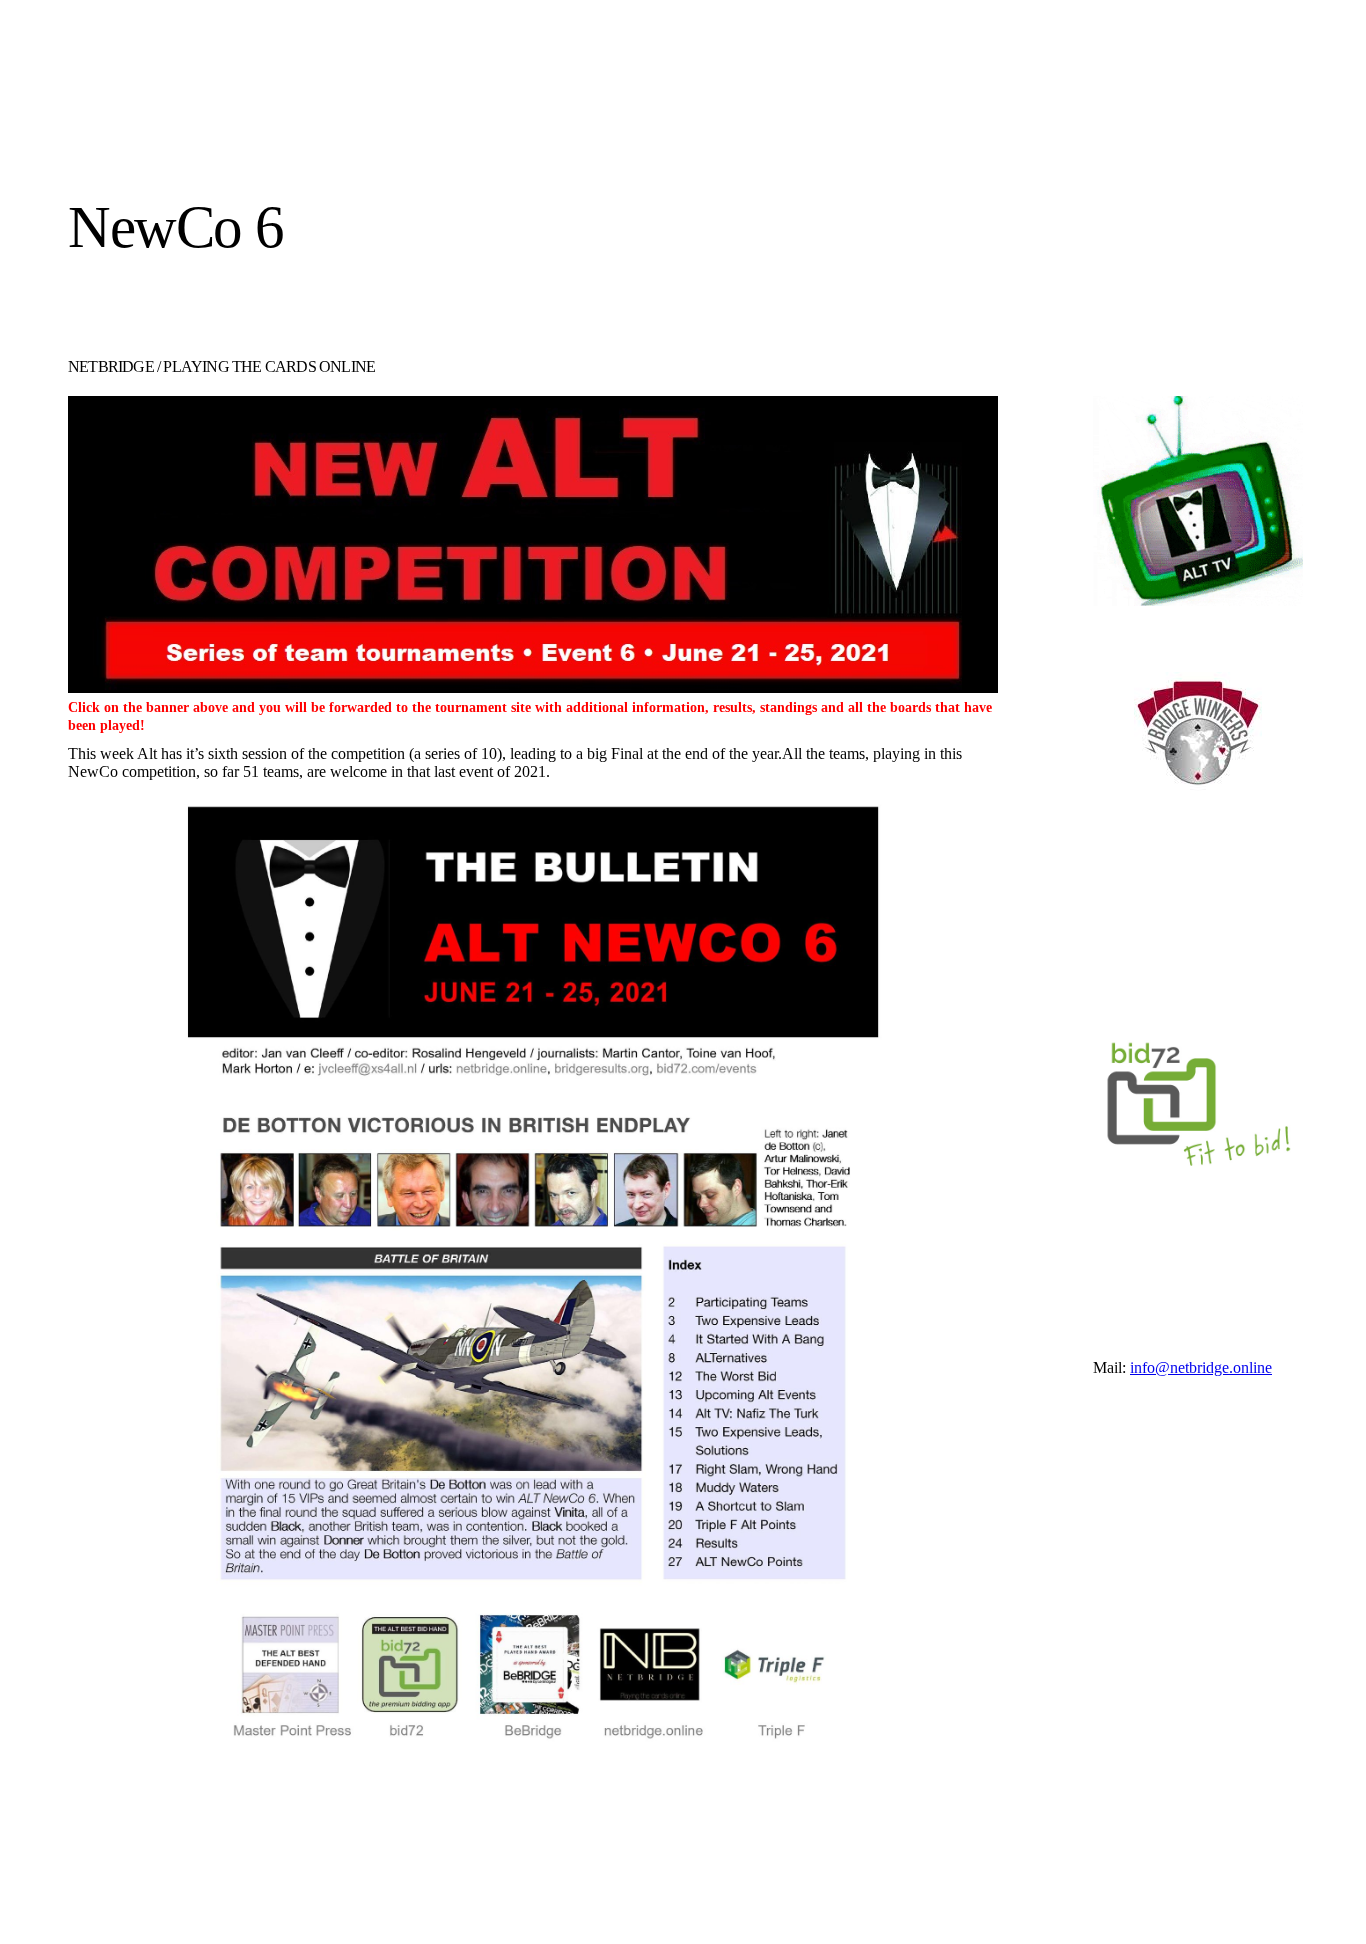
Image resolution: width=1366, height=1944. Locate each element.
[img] (250, 132)
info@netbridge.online (1201, 1367)
